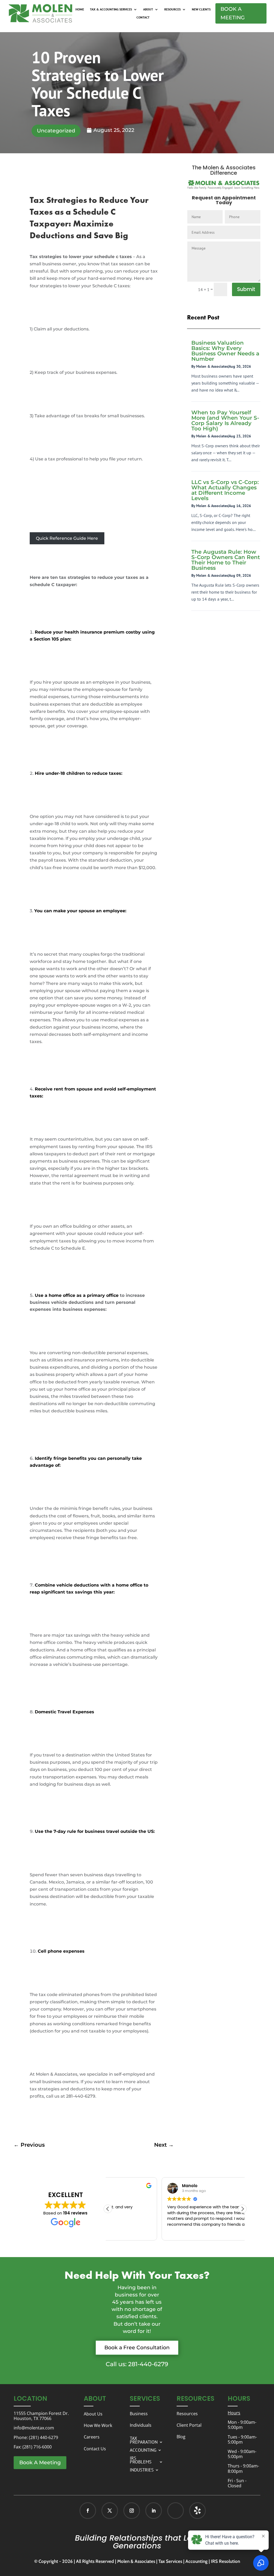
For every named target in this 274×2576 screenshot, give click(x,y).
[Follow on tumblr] (197, 2511)
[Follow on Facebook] (88, 2511)
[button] (242, 2209)
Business (139, 2414)
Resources (187, 2414)
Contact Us (95, 2449)
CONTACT (143, 17)
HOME (80, 9)
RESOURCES (172, 9)
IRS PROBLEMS (141, 2459)
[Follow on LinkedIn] (154, 2511)
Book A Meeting (233, 13)
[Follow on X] (110, 2511)
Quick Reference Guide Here (67, 538)
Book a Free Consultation (137, 2348)
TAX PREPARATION (144, 2440)
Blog (181, 2437)
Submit (246, 289)
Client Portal (189, 2425)
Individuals (141, 2425)
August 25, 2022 (114, 130)
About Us (93, 2414)
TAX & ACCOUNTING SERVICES (111, 9)
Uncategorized (56, 131)
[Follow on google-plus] (176, 2511)
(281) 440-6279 (43, 2437)
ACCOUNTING (143, 2450)
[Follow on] (192, 2511)
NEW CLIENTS (201, 9)
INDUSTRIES (142, 2469)
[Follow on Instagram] (132, 2511)
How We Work (98, 2425)
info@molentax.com (34, 2428)
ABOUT (148, 9)
